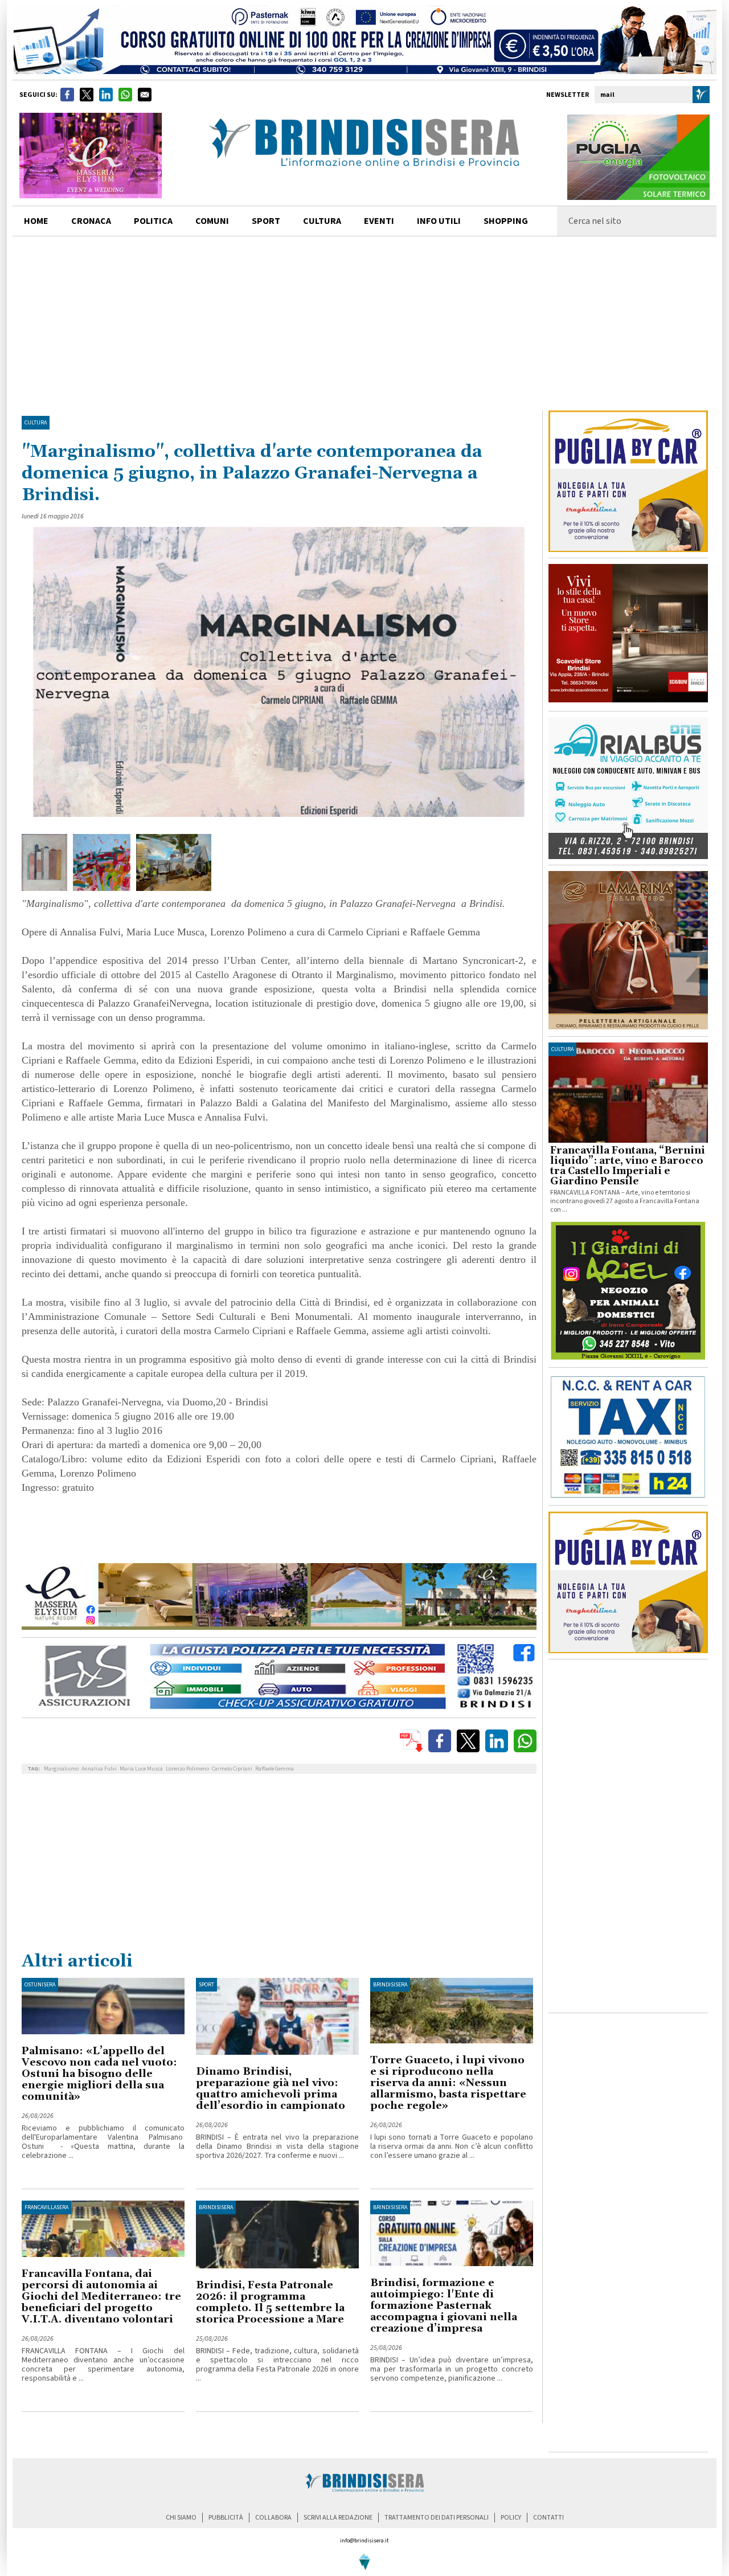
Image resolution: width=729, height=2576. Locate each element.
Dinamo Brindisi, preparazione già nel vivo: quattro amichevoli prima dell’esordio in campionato (271, 2089)
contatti (548, 2518)
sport (266, 221)
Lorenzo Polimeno (187, 1769)
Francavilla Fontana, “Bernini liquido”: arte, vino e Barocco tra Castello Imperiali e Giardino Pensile (628, 1166)
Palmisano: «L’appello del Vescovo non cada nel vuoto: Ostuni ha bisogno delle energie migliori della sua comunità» (99, 2074)
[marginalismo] (45, 862)
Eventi (379, 221)
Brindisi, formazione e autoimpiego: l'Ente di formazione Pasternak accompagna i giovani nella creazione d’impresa (444, 2306)
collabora (273, 2518)
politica (153, 221)
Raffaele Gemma (275, 1769)
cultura (322, 221)
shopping (506, 221)
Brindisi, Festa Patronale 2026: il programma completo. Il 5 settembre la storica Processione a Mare (270, 2302)
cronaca (91, 221)
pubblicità (226, 2518)
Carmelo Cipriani (232, 1769)
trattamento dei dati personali (437, 2518)
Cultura (36, 423)
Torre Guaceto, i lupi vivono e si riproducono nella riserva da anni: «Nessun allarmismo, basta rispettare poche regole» (448, 2083)
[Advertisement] (364, 322)
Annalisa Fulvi (99, 1769)
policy (511, 2518)
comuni (212, 221)
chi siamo (181, 2518)
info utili (439, 221)
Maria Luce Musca (141, 1769)
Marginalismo (61, 1769)
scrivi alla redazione (338, 2518)
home (36, 221)
